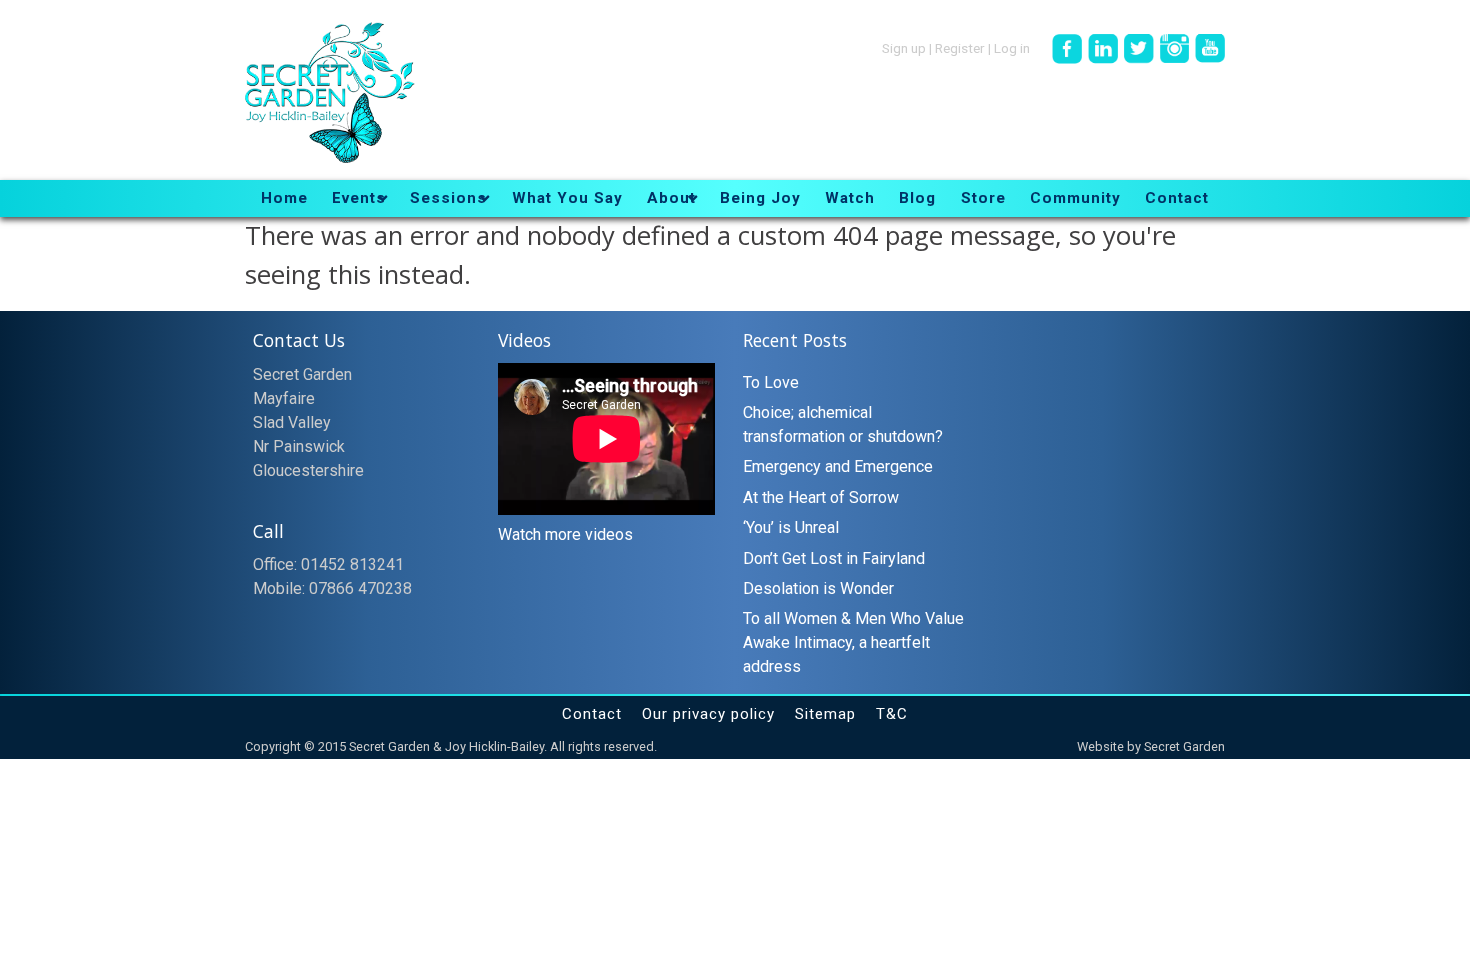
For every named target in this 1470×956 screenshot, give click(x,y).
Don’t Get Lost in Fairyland (834, 558)
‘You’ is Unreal (791, 527)
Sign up (904, 47)
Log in (1012, 47)
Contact (592, 714)
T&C (892, 714)
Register (960, 47)
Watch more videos (565, 534)
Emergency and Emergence (838, 466)
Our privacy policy (708, 714)
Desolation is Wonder (818, 588)
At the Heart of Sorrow (821, 497)
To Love (771, 382)
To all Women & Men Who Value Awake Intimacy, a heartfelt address (853, 642)
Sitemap (825, 714)
